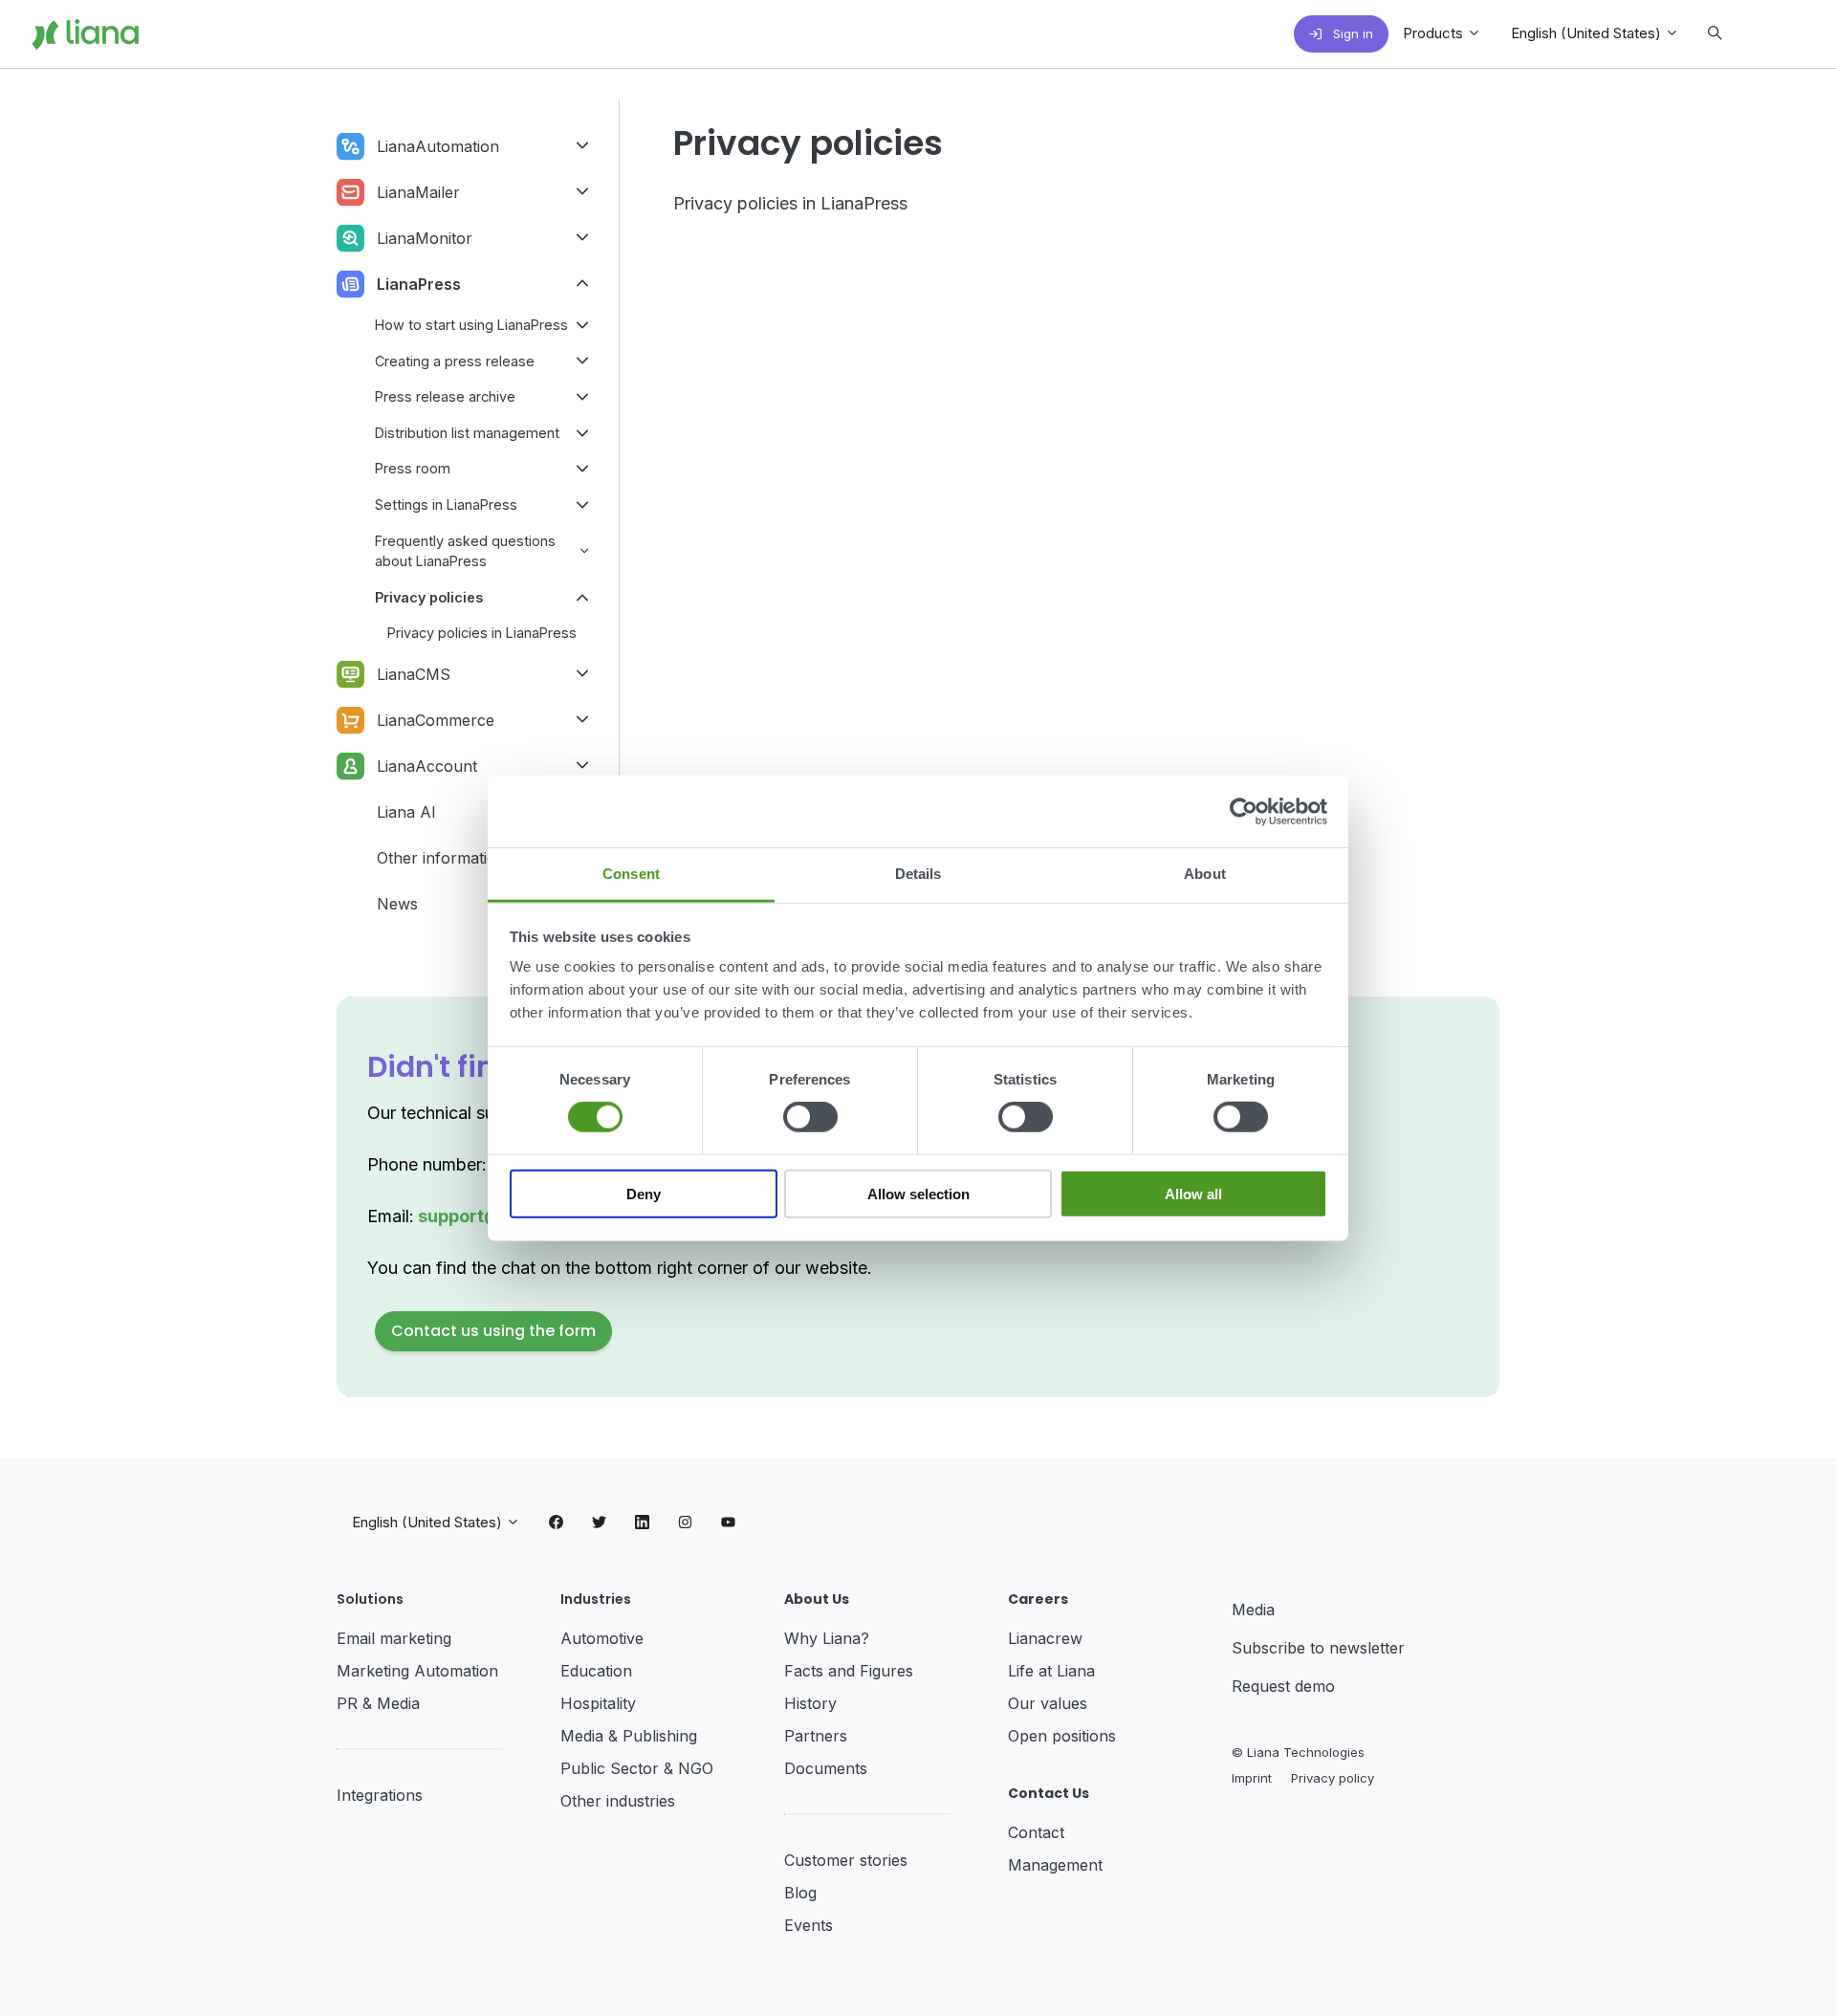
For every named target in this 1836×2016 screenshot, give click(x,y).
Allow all (1193, 1194)
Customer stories (846, 1860)
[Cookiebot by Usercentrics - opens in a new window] (1244, 811)
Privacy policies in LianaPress (790, 203)
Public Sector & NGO (637, 1768)
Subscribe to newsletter (1318, 1648)
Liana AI (406, 812)
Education (596, 1671)
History (810, 1703)
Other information (441, 858)
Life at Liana (1051, 1671)
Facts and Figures (849, 1671)
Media (1253, 1610)
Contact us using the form (493, 1331)
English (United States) (1588, 33)
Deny (644, 1194)
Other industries (618, 1801)
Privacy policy (1333, 1778)
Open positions (1062, 1736)
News (397, 904)
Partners (816, 1736)
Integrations (380, 1795)
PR (350, 1703)
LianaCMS (414, 674)
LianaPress (419, 284)
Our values (1048, 1703)
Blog (800, 1893)
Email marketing (394, 1638)
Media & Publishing (629, 1736)
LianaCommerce (436, 720)
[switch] (810, 1117)
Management (1055, 1865)
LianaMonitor (425, 238)
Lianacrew (1045, 1638)
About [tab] (1205, 874)
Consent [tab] (631, 874)
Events (809, 1925)
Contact (1036, 1832)
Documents (826, 1768)
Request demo (1283, 1686)
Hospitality (598, 1703)
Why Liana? (827, 1638)
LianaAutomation (438, 146)
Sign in (1351, 33)
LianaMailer (418, 192)
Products (1435, 33)
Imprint (1252, 1778)
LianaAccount (427, 766)
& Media (391, 1703)
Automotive (602, 1638)
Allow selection (918, 1194)
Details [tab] (918, 874)
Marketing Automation (417, 1671)
